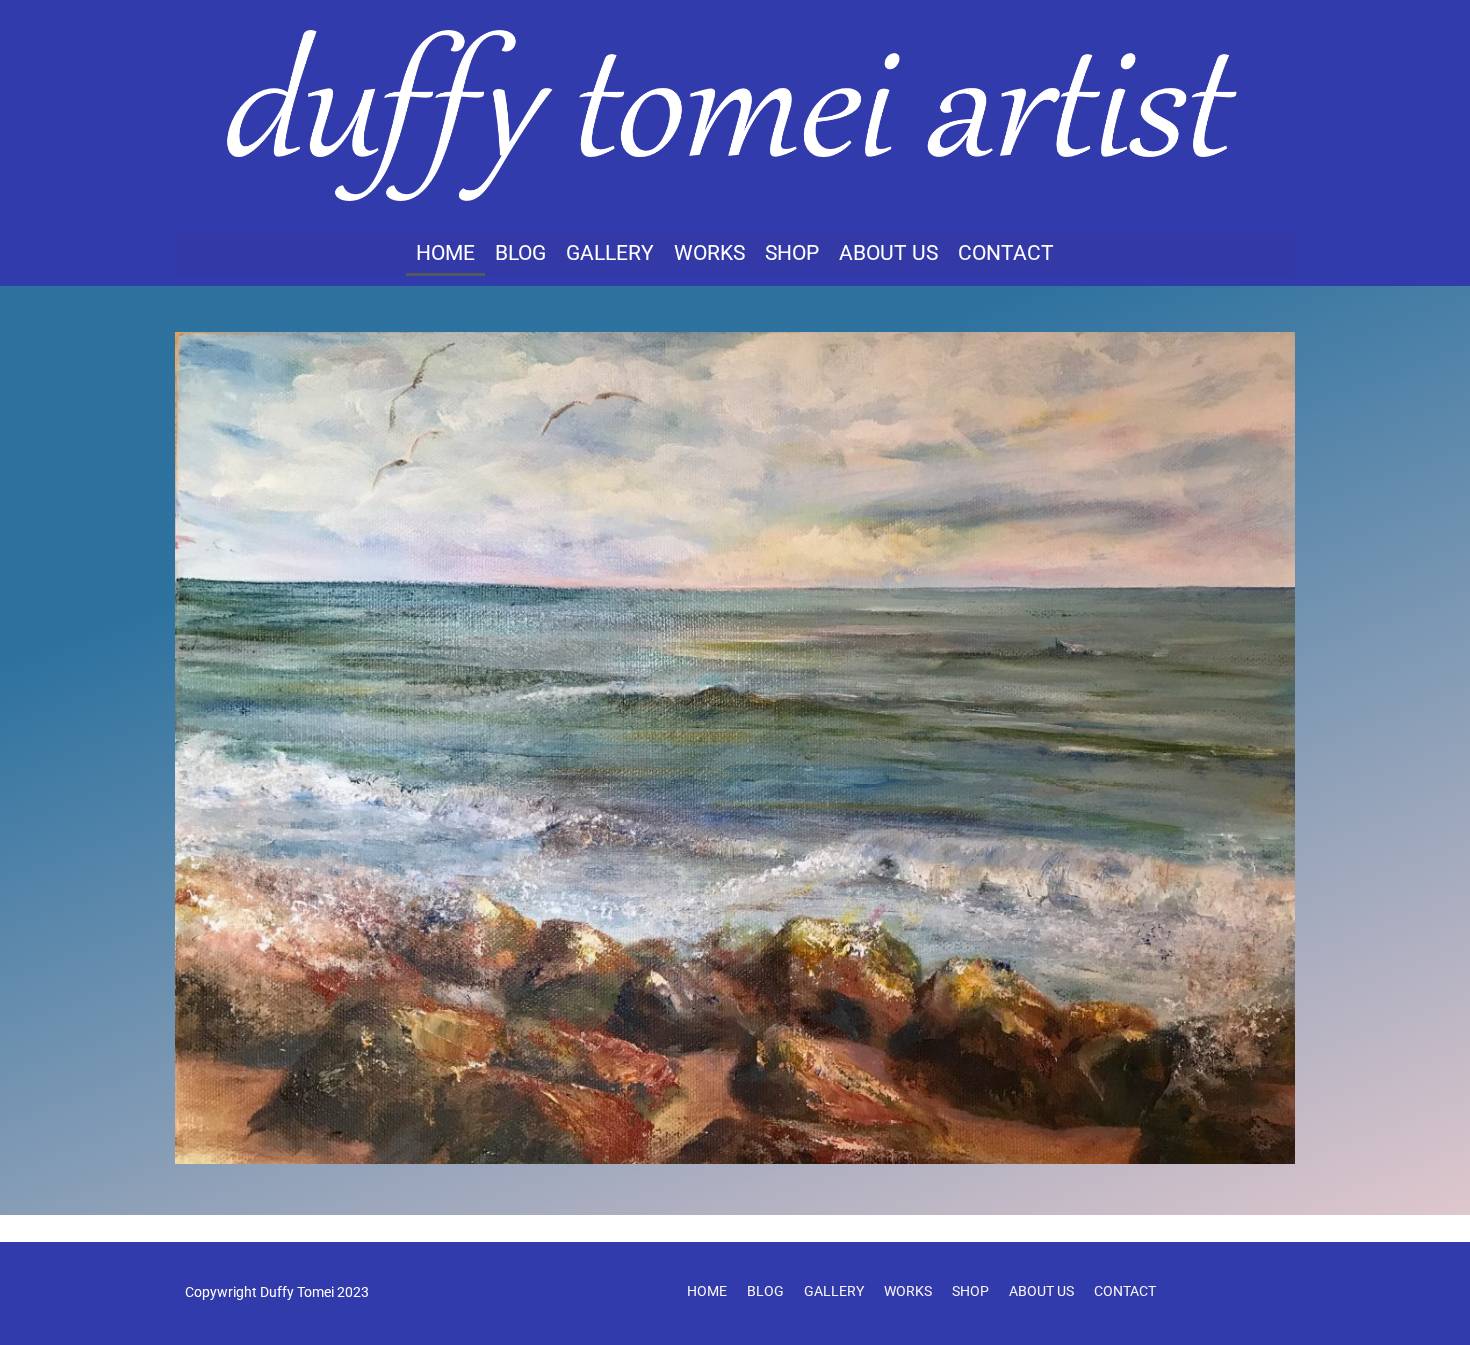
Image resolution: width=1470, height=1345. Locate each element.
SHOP (792, 253)
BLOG (520, 253)
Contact (1006, 253)
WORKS (709, 253)
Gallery (610, 253)
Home (445, 253)
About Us (888, 253)
